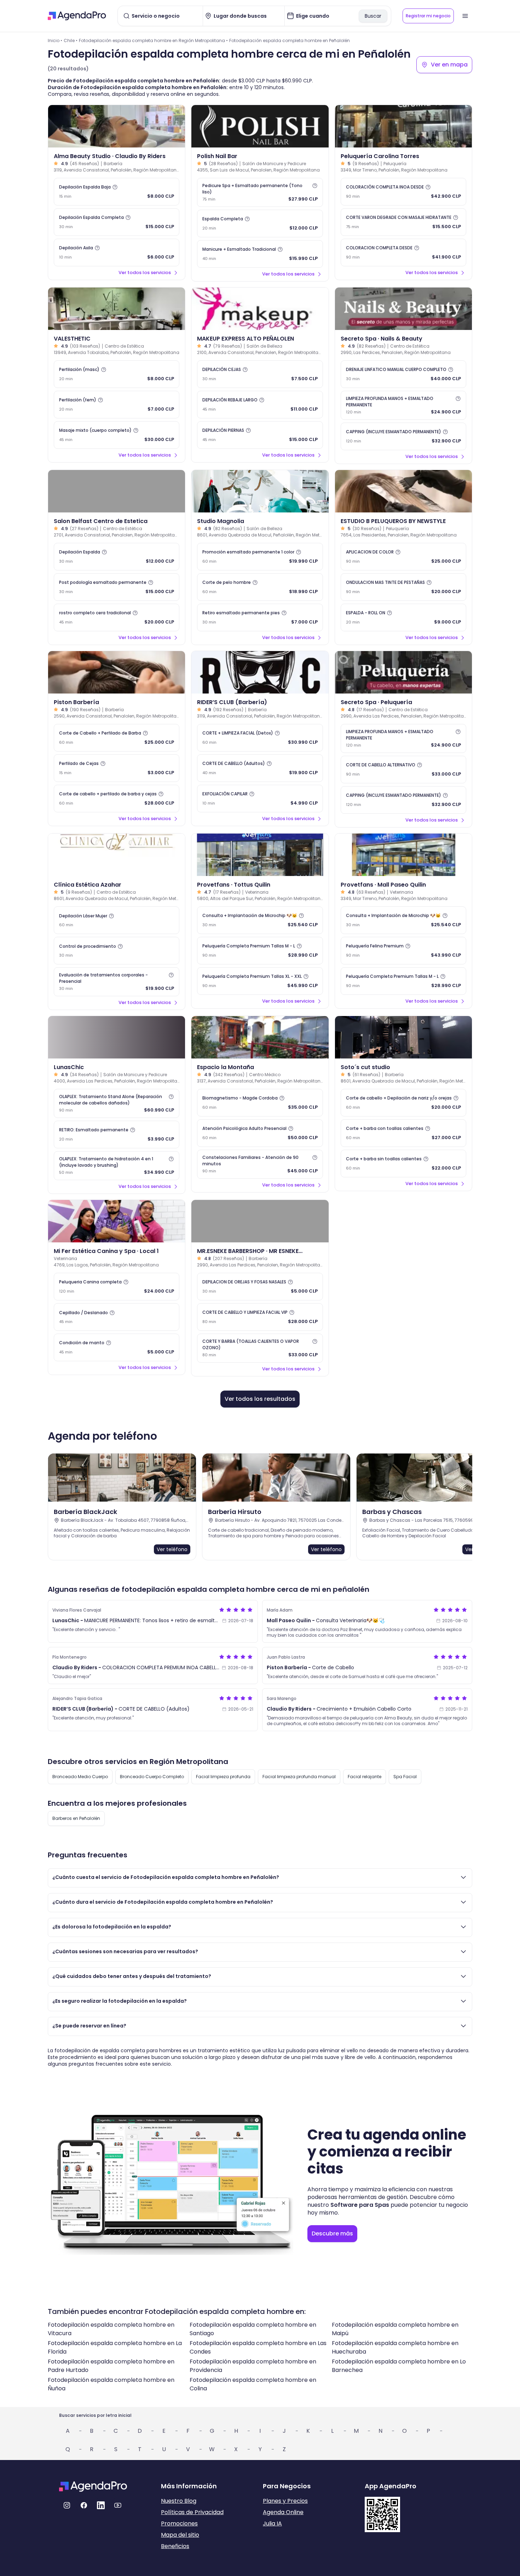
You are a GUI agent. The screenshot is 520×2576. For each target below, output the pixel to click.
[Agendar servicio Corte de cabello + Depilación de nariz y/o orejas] (403, 1103)
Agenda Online (283, 2512)
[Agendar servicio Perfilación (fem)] (117, 405)
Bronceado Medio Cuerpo (80, 1777)
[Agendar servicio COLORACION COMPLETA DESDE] (403, 253)
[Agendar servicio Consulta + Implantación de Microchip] (260, 920)
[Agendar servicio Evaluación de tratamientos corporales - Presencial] (117, 982)
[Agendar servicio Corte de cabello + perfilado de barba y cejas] (117, 799)
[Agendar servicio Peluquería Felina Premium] (403, 951)
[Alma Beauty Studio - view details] (117, 126)
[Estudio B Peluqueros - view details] (403, 491)
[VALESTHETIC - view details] (117, 309)
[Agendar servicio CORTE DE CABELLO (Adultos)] (260, 768)
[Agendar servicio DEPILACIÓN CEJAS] (260, 374)
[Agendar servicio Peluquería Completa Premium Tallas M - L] (260, 951)
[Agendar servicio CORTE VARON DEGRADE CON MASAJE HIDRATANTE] (403, 222)
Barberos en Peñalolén (76, 1818)
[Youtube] (118, 2505)
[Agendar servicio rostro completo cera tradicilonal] (117, 617)
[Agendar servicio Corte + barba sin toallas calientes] (403, 1164)
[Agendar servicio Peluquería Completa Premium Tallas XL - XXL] (260, 981)
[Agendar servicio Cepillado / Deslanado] (117, 1317)
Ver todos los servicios (145, 272)
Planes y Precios (285, 2501)
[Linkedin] (101, 2505)
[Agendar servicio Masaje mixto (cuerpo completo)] (117, 435)
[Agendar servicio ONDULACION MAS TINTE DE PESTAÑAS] (403, 587)
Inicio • (55, 40)
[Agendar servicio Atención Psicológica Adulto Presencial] (260, 1133)
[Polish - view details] (260, 126)
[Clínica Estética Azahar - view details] (117, 855)
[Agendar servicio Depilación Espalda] (117, 557)
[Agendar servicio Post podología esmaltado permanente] (117, 587)
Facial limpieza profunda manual (299, 1777)
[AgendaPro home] (77, 16)
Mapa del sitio (180, 2535)
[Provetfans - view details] (260, 855)
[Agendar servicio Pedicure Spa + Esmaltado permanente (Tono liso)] (260, 192)
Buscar (373, 16)
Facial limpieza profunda (223, 1777)
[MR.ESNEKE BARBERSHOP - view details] (260, 1221)
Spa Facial (405, 1777)
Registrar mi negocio (428, 16)
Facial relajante (365, 1777)
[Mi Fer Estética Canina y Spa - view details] (117, 1221)
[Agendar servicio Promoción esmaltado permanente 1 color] (260, 557)
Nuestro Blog (179, 2501)
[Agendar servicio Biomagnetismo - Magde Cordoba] (260, 1103)
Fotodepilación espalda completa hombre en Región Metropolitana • (153, 40)
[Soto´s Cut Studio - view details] (403, 1037)
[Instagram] (67, 2505)
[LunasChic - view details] (117, 1037)
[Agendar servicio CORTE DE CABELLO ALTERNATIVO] (403, 770)
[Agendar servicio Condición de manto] (117, 1347)
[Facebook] (84, 2505)
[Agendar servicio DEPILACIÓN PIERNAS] (260, 435)
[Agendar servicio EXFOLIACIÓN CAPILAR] (260, 799)
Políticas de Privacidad (192, 2512)
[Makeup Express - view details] (260, 309)
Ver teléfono (172, 1549)
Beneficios (175, 2546)
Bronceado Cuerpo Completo (152, 1777)
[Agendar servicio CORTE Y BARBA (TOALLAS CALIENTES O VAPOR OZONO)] (260, 1348)
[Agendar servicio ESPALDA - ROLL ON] (403, 617)
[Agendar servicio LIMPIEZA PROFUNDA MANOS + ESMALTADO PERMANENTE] (403, 405)
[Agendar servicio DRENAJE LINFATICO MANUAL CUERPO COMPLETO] (403, 374)
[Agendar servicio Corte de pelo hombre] (260, 587)
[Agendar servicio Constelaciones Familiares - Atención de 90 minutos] (260, 1164)
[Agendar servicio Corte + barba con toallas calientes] (403, 1133)
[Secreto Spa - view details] (403, 309)
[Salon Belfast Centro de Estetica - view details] (117, 491)
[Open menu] (465, 16)
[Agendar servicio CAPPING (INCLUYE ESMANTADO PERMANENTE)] (403, 436)
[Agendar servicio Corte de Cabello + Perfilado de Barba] (117, 738)
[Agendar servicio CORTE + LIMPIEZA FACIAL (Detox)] (260, 738)
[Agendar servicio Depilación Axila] (117, 253)
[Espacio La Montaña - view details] (260, 1037)
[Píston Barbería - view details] (117, 672)
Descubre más (332, 2233)
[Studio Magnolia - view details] (260, 491)
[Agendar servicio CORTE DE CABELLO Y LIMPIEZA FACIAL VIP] (260, 1317)
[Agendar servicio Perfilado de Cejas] (117, 768)
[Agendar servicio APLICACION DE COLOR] (403, 557)
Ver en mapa (449, 65)
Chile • (71, 40)
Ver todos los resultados (260, 1399)
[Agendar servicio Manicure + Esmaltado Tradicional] (260, 254)
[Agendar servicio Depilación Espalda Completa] (117, 222)
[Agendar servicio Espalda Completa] (260, 224)
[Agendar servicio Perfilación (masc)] (117, 374)
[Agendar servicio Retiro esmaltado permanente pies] (260, 617)
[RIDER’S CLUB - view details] (260, 672)
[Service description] (115, 187)
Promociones (179, 2523)
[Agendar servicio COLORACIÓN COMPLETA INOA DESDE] (403, 192)
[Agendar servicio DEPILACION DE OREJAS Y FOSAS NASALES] (260, 1287)
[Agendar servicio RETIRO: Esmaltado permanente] (117, 1135)
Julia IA (272, 2523)
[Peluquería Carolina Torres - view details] (403, 126)
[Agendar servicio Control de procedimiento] (117, 951)
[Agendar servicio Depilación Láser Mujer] (117, 920)
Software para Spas (360, 2205)
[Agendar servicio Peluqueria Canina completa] (117, 1287)
